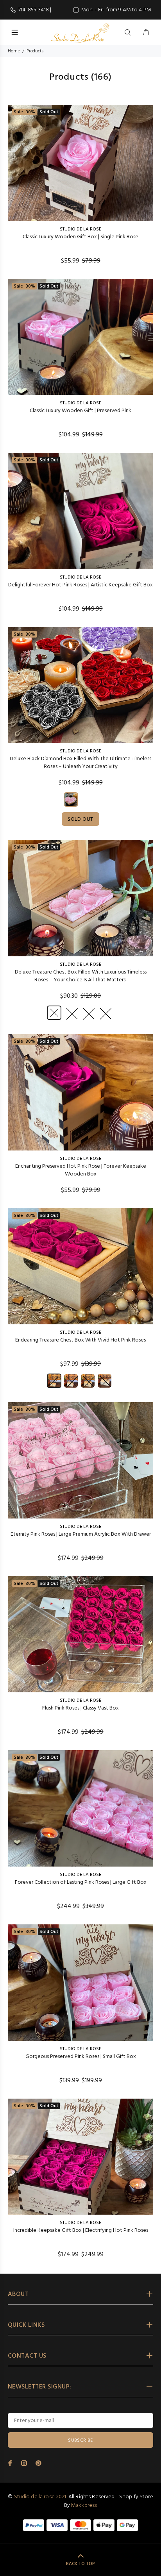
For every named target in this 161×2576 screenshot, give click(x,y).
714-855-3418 (34, 10)
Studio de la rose (80, 229)
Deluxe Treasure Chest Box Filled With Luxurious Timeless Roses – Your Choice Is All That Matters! (81, 976)
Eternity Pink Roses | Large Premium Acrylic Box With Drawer (81, 1534)
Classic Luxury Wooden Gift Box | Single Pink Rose (80, 237)
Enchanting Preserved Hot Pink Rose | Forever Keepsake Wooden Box (81, 1170)
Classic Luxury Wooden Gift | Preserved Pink (80, 411)
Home (14, 51)
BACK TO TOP (80, 2564)
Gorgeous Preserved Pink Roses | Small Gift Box (81, 2057)
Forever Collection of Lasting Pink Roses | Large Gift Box (81, 1882)
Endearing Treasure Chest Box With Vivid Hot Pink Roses (80, 1340)
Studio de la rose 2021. (41, 2497)
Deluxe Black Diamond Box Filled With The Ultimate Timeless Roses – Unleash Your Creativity (80, 763)
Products (35, 51)
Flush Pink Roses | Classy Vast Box (80, 1708)
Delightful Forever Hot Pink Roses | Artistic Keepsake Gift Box (80, 585)
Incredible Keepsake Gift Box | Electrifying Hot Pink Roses (81, 2230)
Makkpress (84, 2505)
